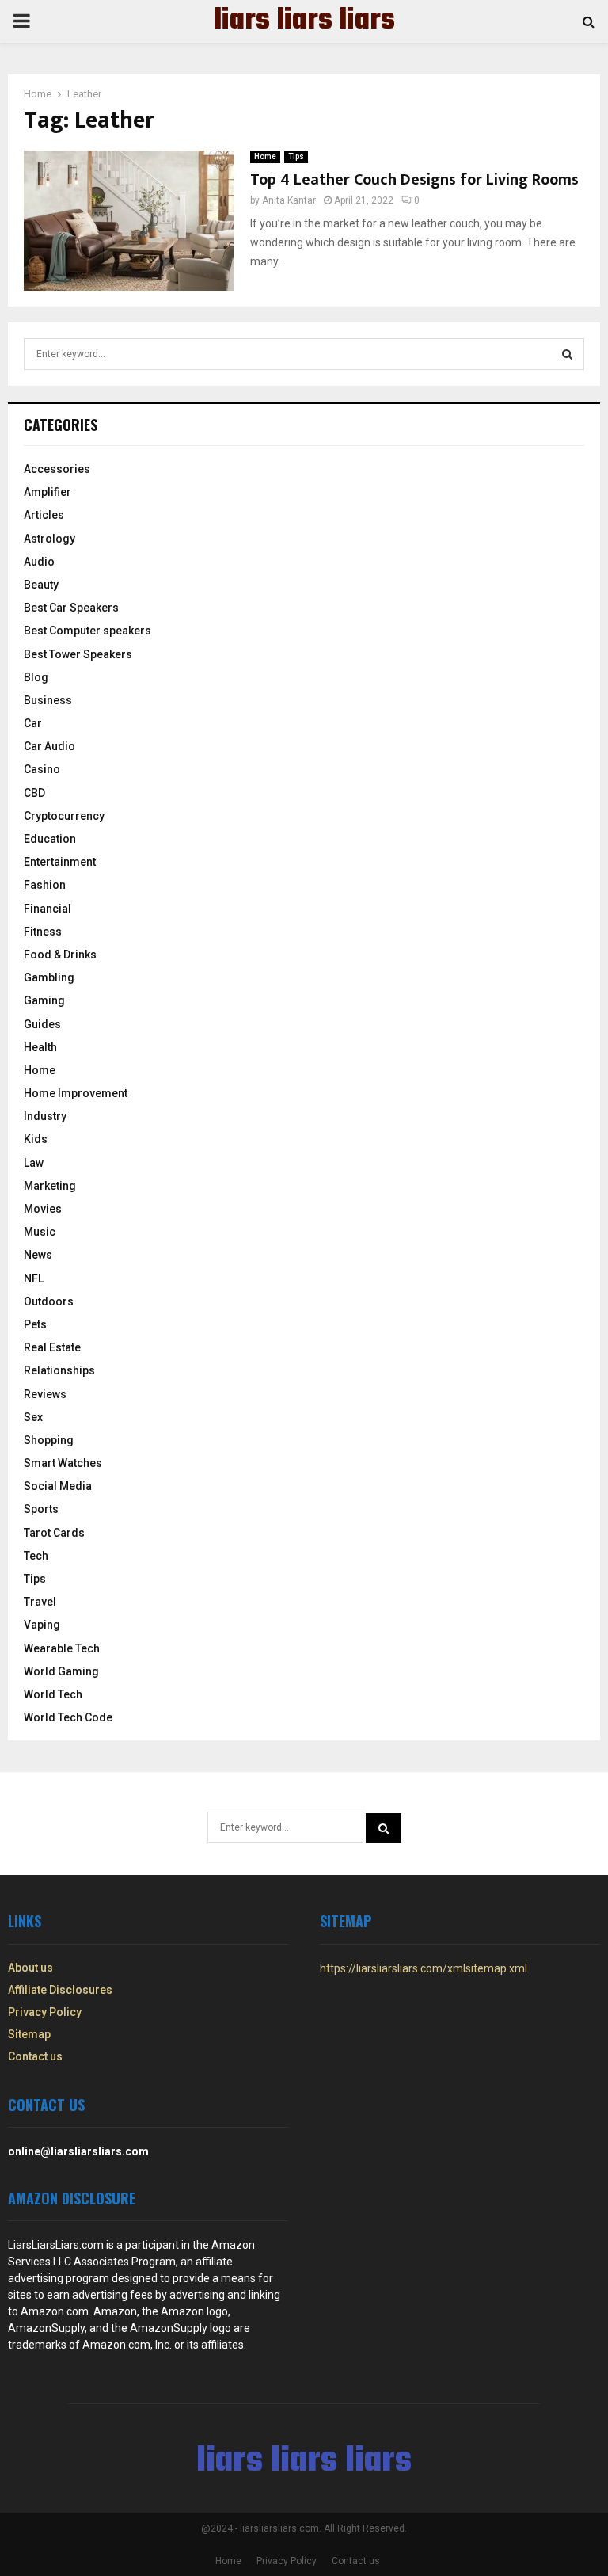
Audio (39, 562)
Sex (33, 1417)
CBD (34, 793)
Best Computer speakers (87, 631)
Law (34, 1163)
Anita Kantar (289, 200)
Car (33, 723)
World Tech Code (68, 1717)
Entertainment (60, 862)
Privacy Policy (45, 2012)
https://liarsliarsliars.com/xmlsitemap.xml (424, 1968)
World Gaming (61, 1671)
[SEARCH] (567, 354)
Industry (45, 1116)
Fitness (43, 932)
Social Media (58, 1486)
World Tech (53, 1694)
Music (40, 1232)
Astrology (49, 539)
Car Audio (49, 746)
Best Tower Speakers (78, 654)
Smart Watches (63, 1463)
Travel (40, 1602)
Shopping (49, 1440)
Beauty (41, 585)
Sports (41, 1509)
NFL (34, 1278)
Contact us (35, 2056)
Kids (36, 1139)
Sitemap (29, 2034)
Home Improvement (76, 1093)
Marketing (50, 1186)
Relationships (59, 1370)
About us (30, 1968)
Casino (42, 769)
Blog (36, 677)
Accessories (57, 469)
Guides (42, 1024)
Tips (296, 156)
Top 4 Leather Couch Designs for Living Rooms (414, 180)
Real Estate (52, 1347)
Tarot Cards (54, 1533)
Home (265, 156)
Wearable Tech (62, 1648)
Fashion (45, 885)
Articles (44, 515)
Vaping (42, 1625)
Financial (47, 909)
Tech (36, 1556)
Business (48, 700)
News (38, 1255)
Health (40, 1047)
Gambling (49, 977)
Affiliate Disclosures (60, 1990)
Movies (43, 1209)
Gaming (44, 1000)
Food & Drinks (60, 955)
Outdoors (49, 1301)
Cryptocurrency (64, 816)
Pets (35, 1324)
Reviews (45, 1394)
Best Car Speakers (71, 608)
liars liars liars (304, 21)
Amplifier (47, 492)
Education (50, 839)
